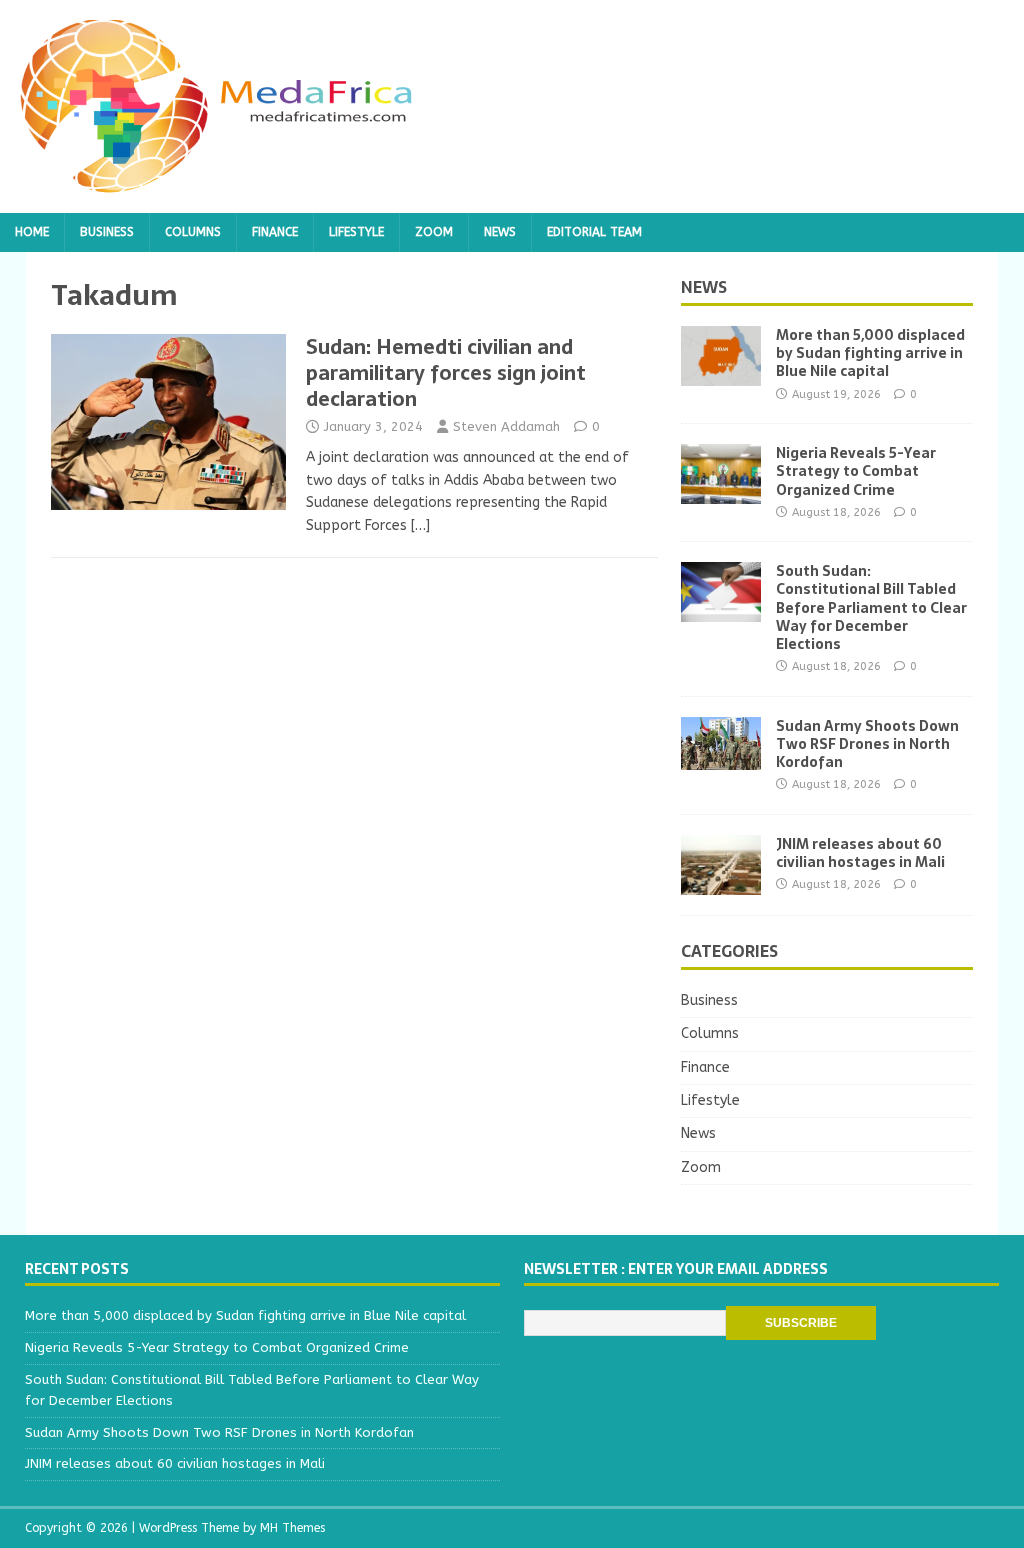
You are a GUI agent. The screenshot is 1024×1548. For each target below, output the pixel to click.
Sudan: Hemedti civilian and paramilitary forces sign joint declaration (446, 373)
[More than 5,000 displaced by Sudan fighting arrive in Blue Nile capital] (721, 374)
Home (32, 232)
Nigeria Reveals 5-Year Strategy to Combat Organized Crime (856, 471)
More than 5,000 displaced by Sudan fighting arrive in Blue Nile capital (870, 353)
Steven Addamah (506, 426)
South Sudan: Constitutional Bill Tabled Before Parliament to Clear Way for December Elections (871, 607)
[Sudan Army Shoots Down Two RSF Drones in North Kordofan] (721, 757)
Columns (193, 232)
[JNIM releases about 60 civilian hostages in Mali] (721, 883)
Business (107, 232)
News (500, 232)
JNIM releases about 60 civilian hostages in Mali (860, 853)
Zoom (434, 232)
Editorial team (594, 232)
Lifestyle (356, 232)
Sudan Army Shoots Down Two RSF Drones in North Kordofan (867, 744)
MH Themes (292, 1528)
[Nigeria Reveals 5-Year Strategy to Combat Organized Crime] (721, 492)
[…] (420, 525)
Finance (275, 232)
